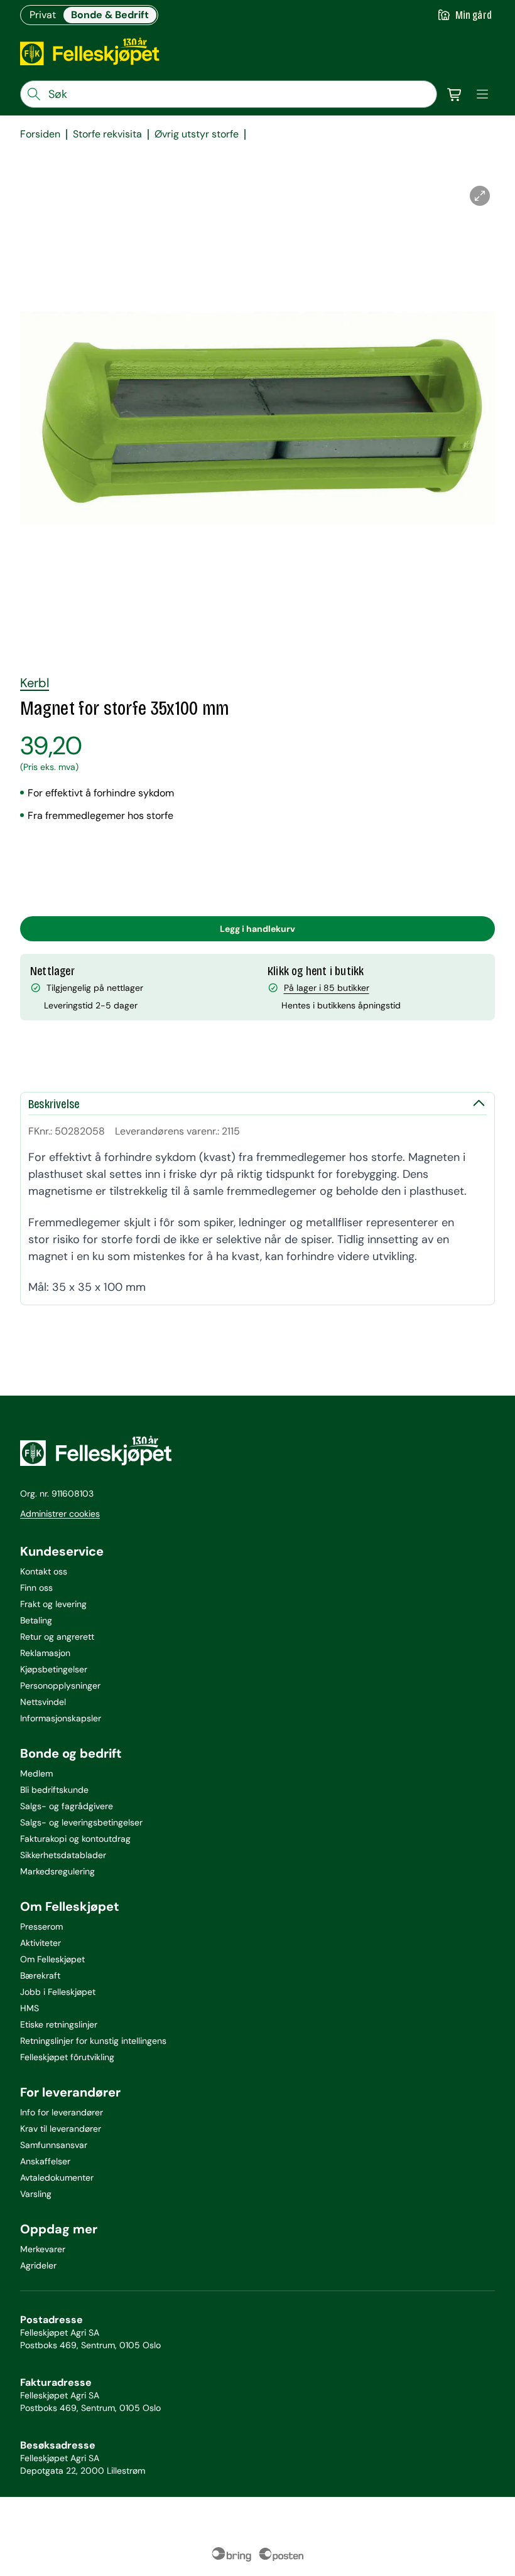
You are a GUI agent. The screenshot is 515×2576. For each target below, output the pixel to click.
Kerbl (35, 683)
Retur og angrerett (57, 1637)
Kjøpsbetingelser (54, 1669)
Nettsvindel (43, 1702)
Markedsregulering (57, 1871)
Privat (43, 15)
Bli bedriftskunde (54, 1790)
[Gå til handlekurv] (455, 94)
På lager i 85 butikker (327, 988)
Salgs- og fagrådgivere (67, 1806)
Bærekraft (40, 1975)
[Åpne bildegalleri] (480, 196)
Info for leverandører (62, 2112)
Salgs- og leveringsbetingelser (81, 1822)
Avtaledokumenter (57, 2178)
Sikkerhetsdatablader (63, 1855)
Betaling (36, 1620)
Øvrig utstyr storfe (197, 134)
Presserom (41, 1927)
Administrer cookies (60, 1514)
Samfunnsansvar (54, 2145)
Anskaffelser (45, 2161)
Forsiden (40, 134)
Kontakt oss (44, 1571)
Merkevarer (43, 2249)
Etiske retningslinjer (59, 2024)
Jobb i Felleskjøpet (58, 1992)
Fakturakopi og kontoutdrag (75, 1839)
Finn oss (36, 1588)
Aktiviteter (41, 1943)
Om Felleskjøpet (52, 1959)
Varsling (36, 2194)
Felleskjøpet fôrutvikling (67, 2057)
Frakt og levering (53, 1604)
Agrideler (38, 2265)
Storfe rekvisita (107, 134)
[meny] (482, 94)
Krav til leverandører (61, 2129)
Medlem (36, 1773)
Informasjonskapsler (61, 1718)
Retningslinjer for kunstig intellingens (93, 2041)
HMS (30, 2008)
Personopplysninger (60, 1686)
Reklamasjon (45, 1653)
